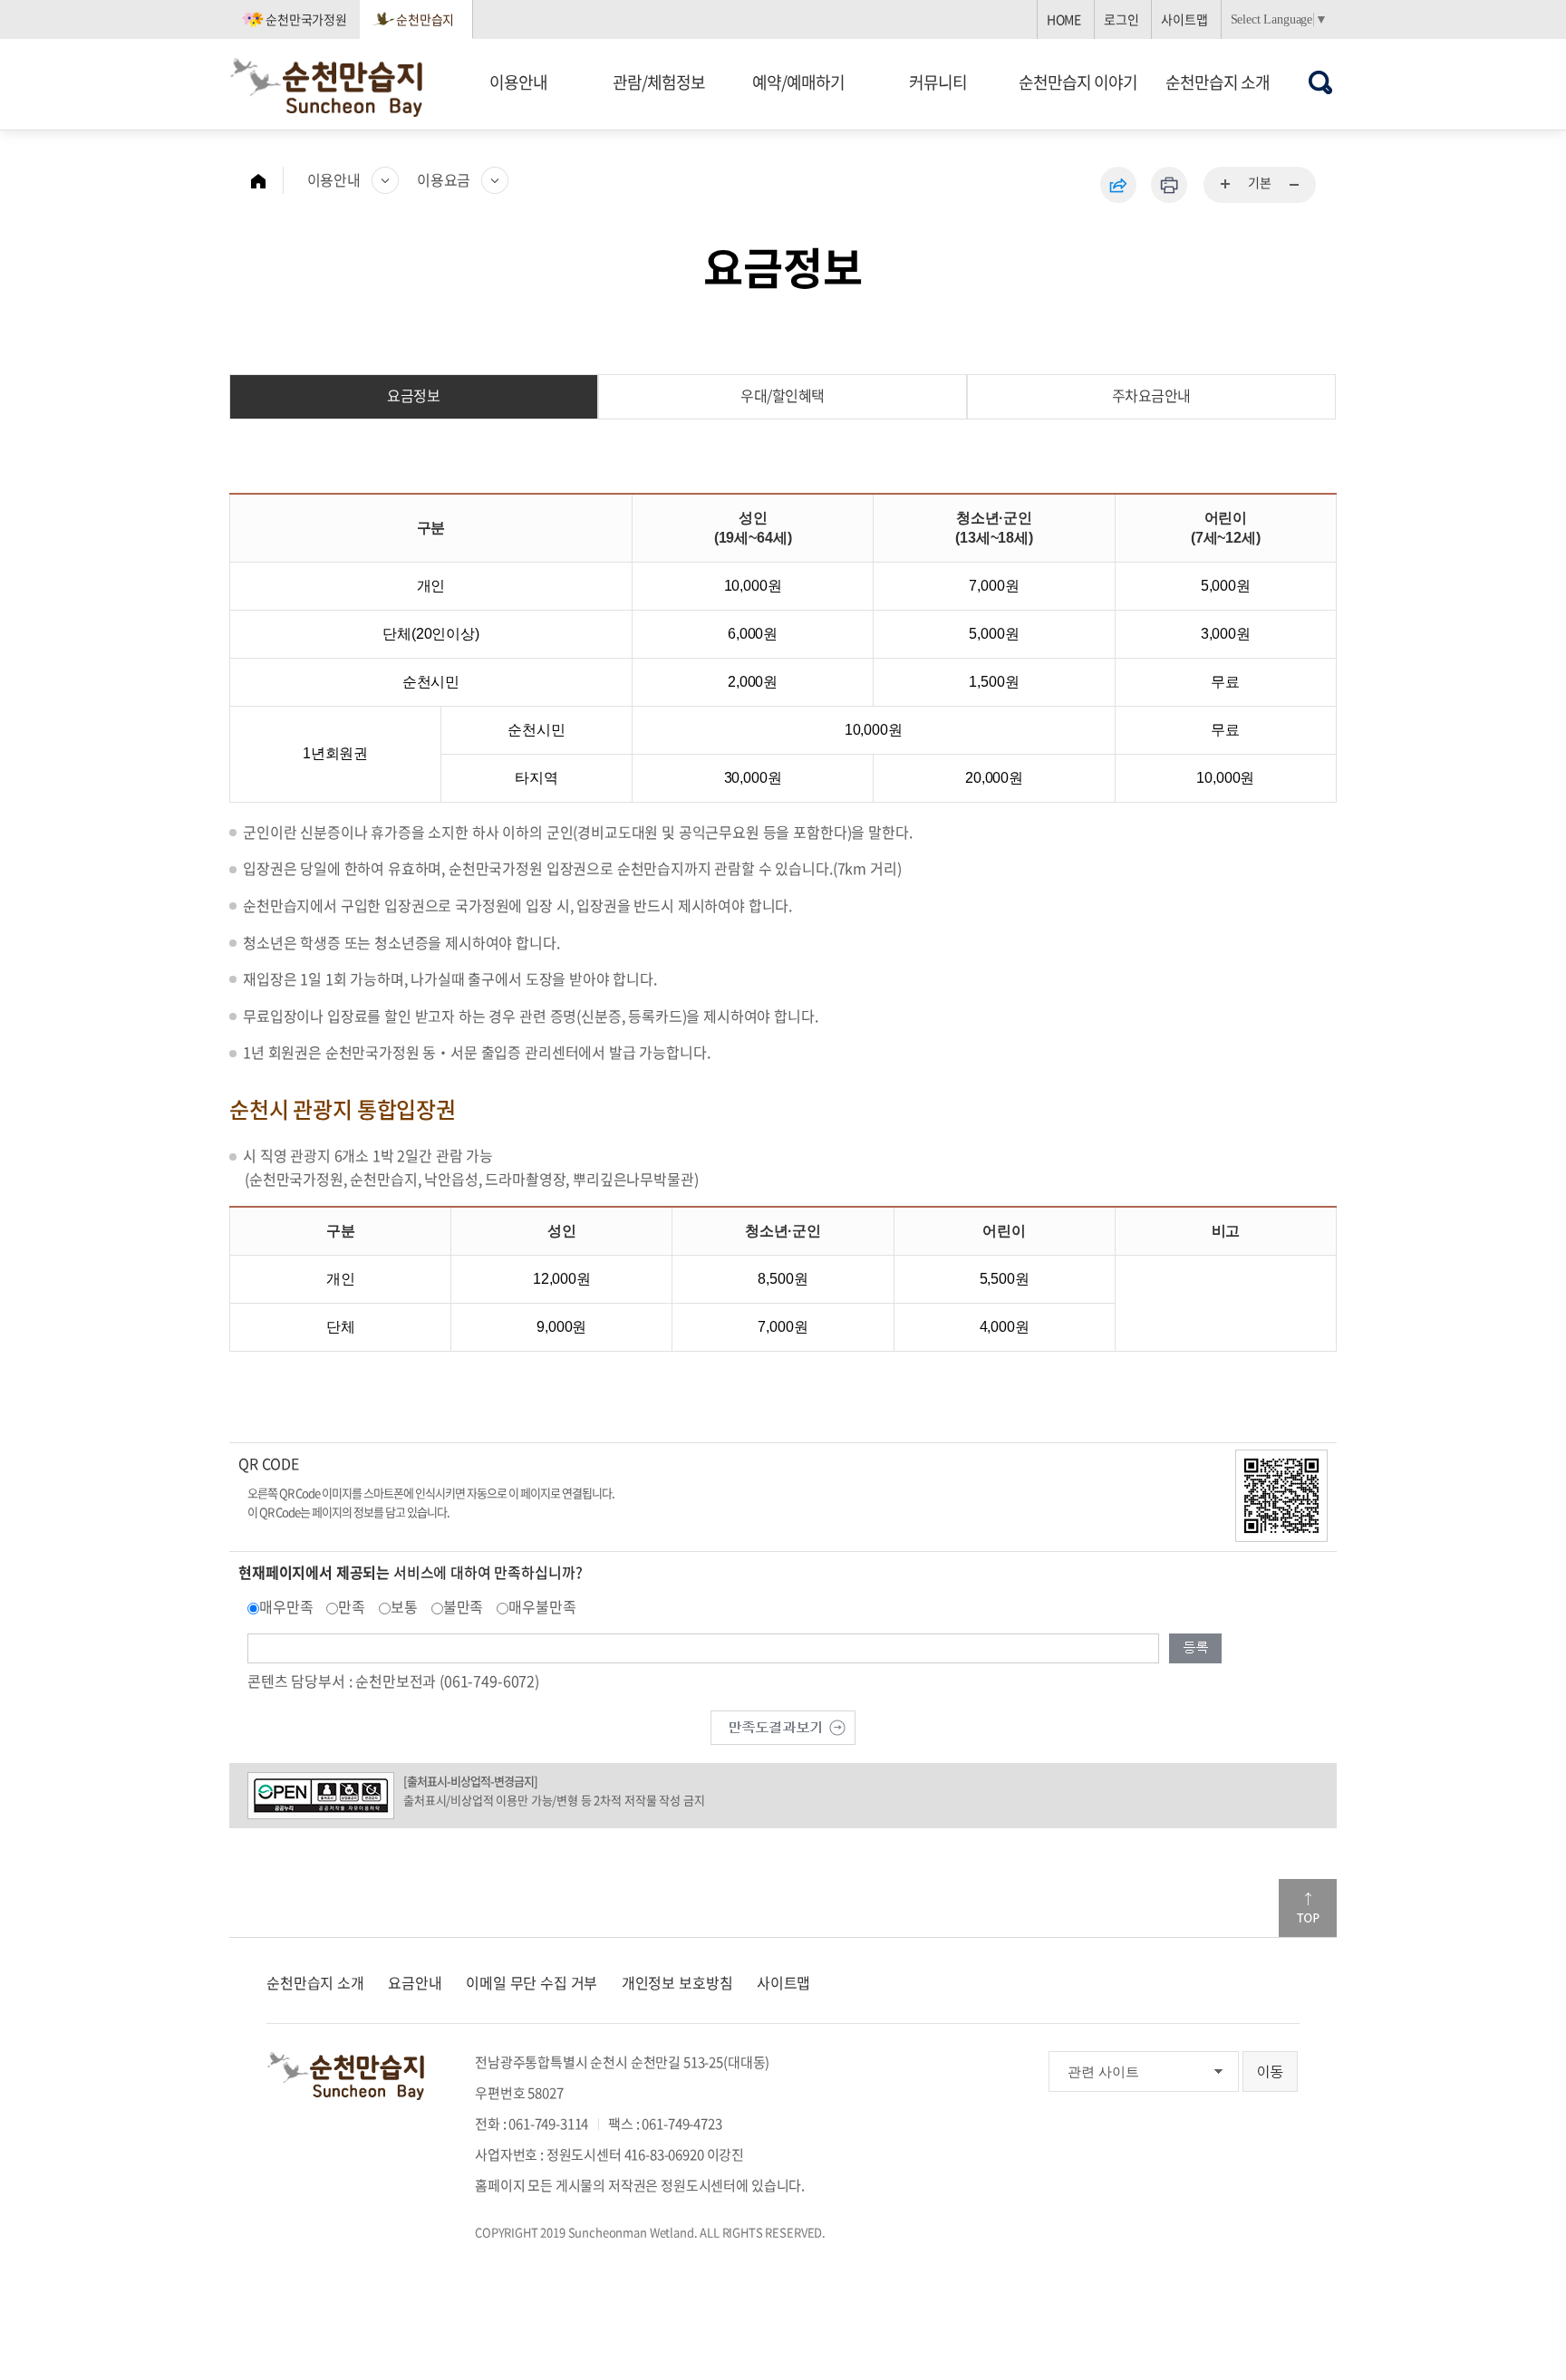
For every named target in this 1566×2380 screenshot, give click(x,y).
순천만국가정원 (306, 19)
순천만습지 (425, 19)
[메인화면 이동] (267, 180)
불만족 (464, 1606)
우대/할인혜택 (783, 395)
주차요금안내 (1151, 395)
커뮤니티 (938, 82)
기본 (1260, 182)
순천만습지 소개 (1218, 82)
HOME (1064, 19)
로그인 (1121, 19)
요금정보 (413, 395)
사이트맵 (1184, 19)
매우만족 (286, 1606)
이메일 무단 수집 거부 (532, 1982)
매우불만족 (542, 1606)
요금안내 (415, 1982)
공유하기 (1118, 185)
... (1226, 185)
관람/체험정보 (659, 82)
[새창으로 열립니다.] (783, 1725)
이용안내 (518, 82)
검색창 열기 (1321, 82)
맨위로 (1308, 1908)
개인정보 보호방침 (677, 1982)
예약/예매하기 (798, 82)
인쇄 (1169, 185)
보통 (404, 1606)
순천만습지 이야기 (1078, 82)
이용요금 (444, 179)
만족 (352, 1606)
